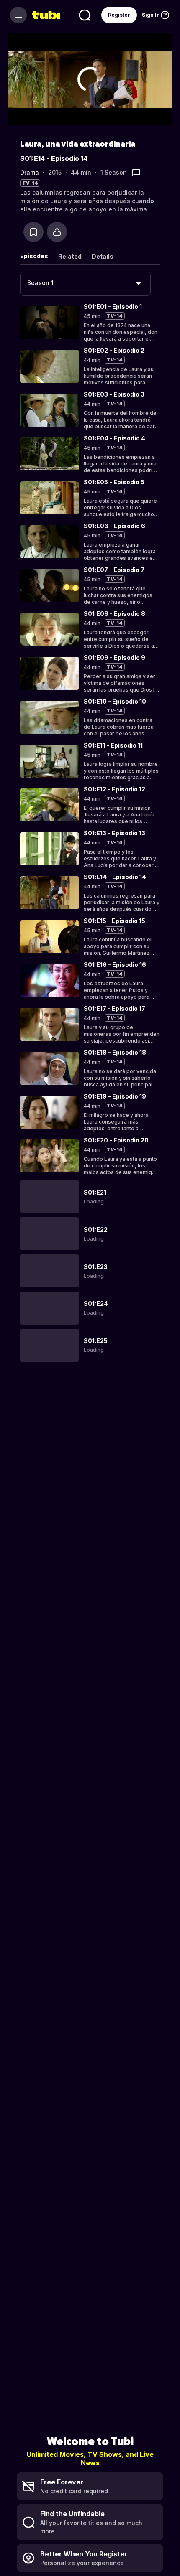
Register (119, 15)
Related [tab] (70, 256)
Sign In (151, 15)
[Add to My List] (33, 232)
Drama (30, 172)
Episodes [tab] (34, 256)
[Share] (57, 232)
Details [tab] (103, 256)
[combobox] (85, 284)
